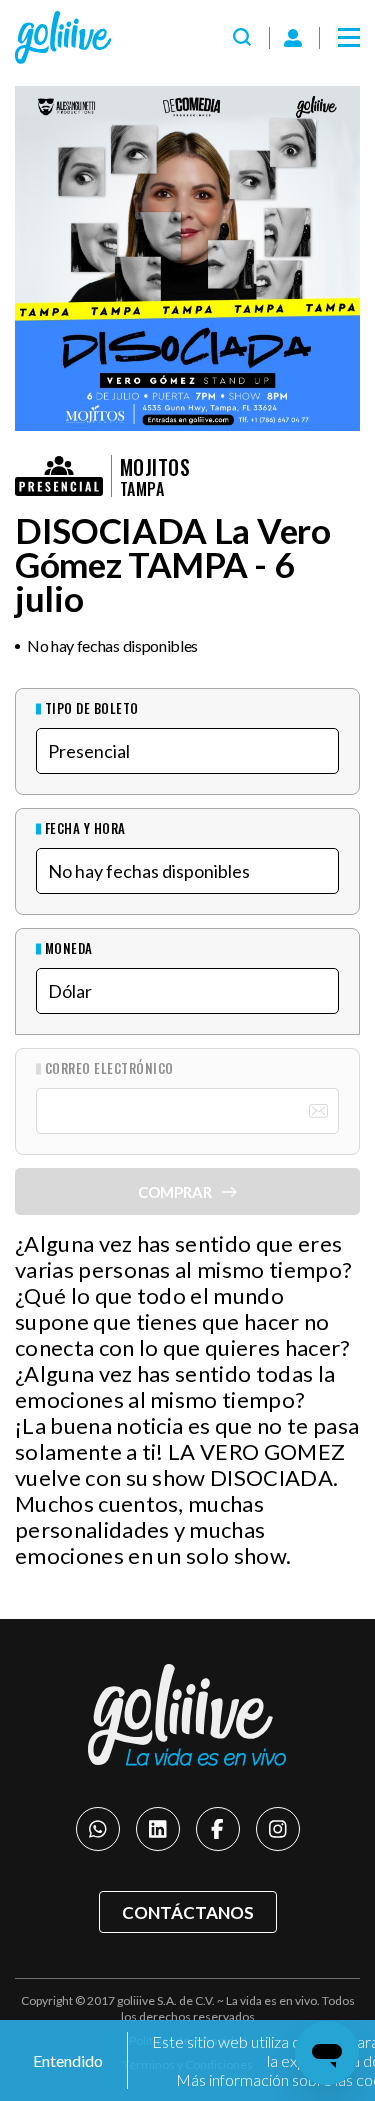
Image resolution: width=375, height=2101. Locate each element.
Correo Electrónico (109, 1068)
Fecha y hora (85, 828)
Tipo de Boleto (92, 708)
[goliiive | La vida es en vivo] (63, 37)
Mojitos (155, 467)
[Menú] (349, 38)
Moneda (69, 948)
